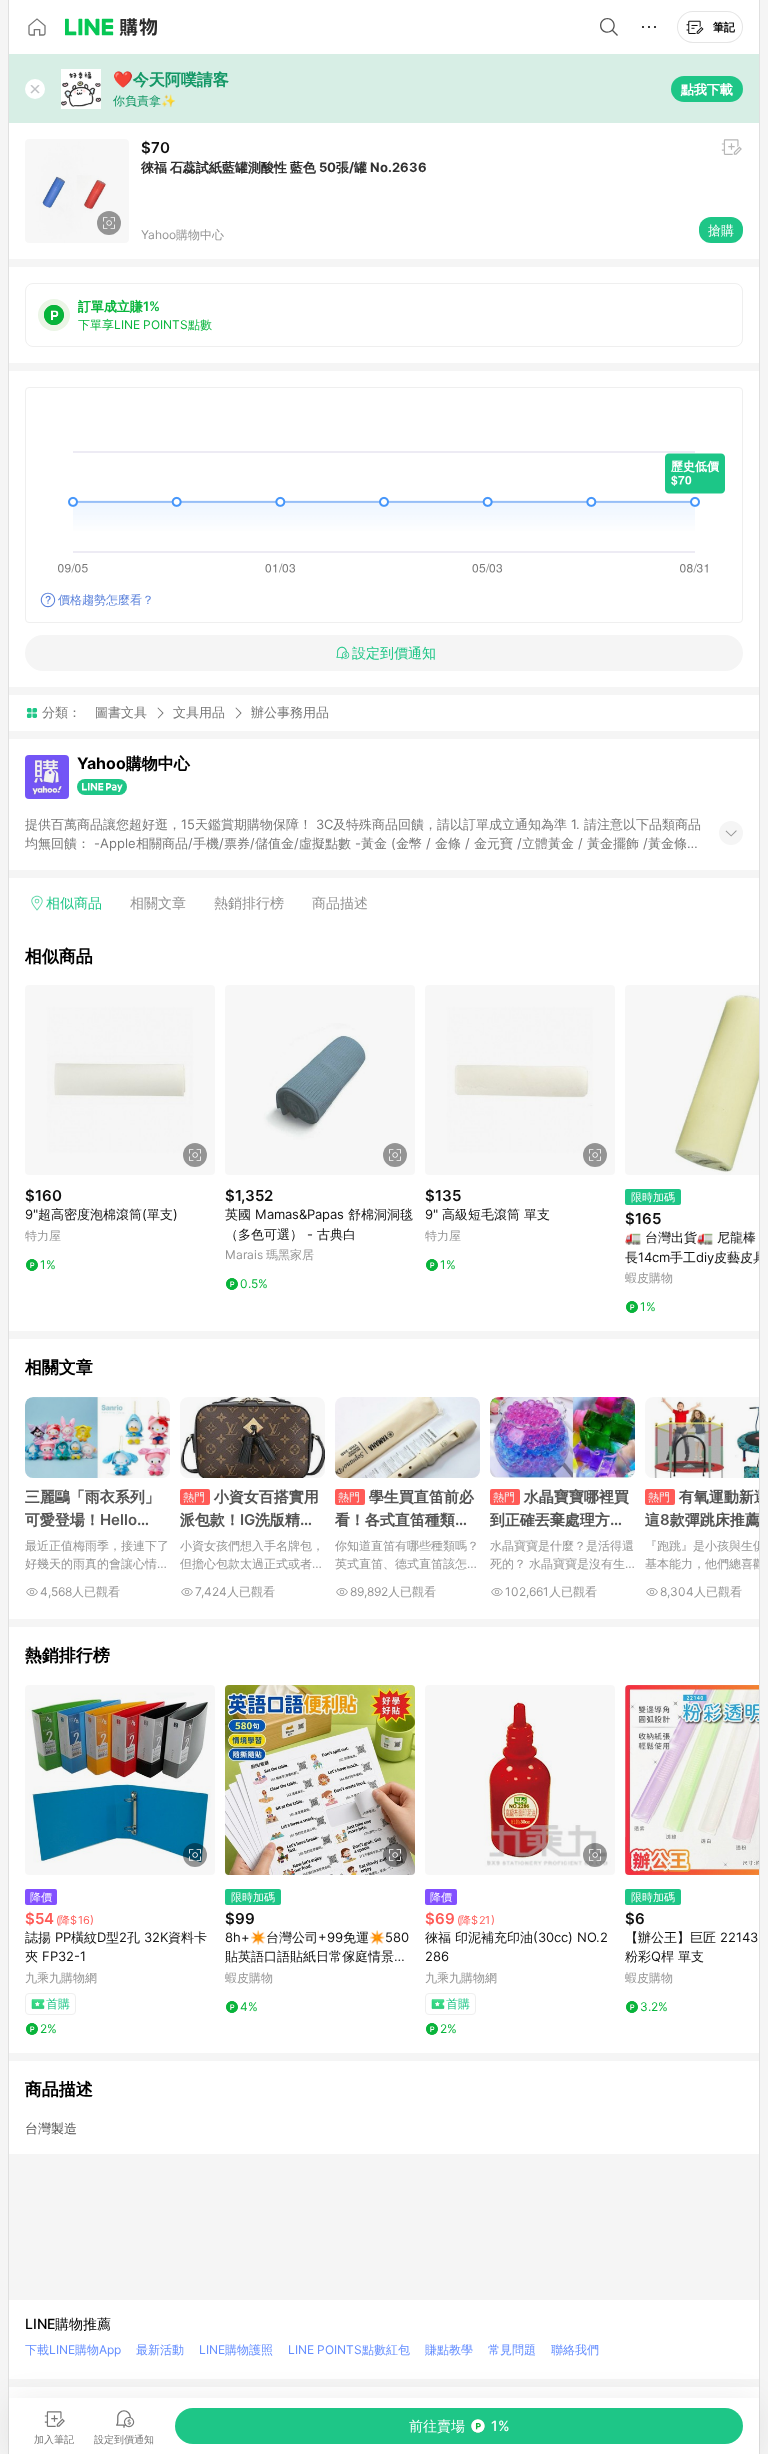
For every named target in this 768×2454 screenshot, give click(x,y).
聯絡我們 (575, 2349)
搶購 (721, 230)
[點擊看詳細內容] (120, 1080)
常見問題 (512, 2349)
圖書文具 (121, 712)
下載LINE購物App (73, 2349)
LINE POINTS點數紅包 (349, 2349)
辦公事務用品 (290, 712)
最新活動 (160, 2349)
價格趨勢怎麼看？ (106, 599)
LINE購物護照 (236, 2349)
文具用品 (199, 712)
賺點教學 (449, 2349)
